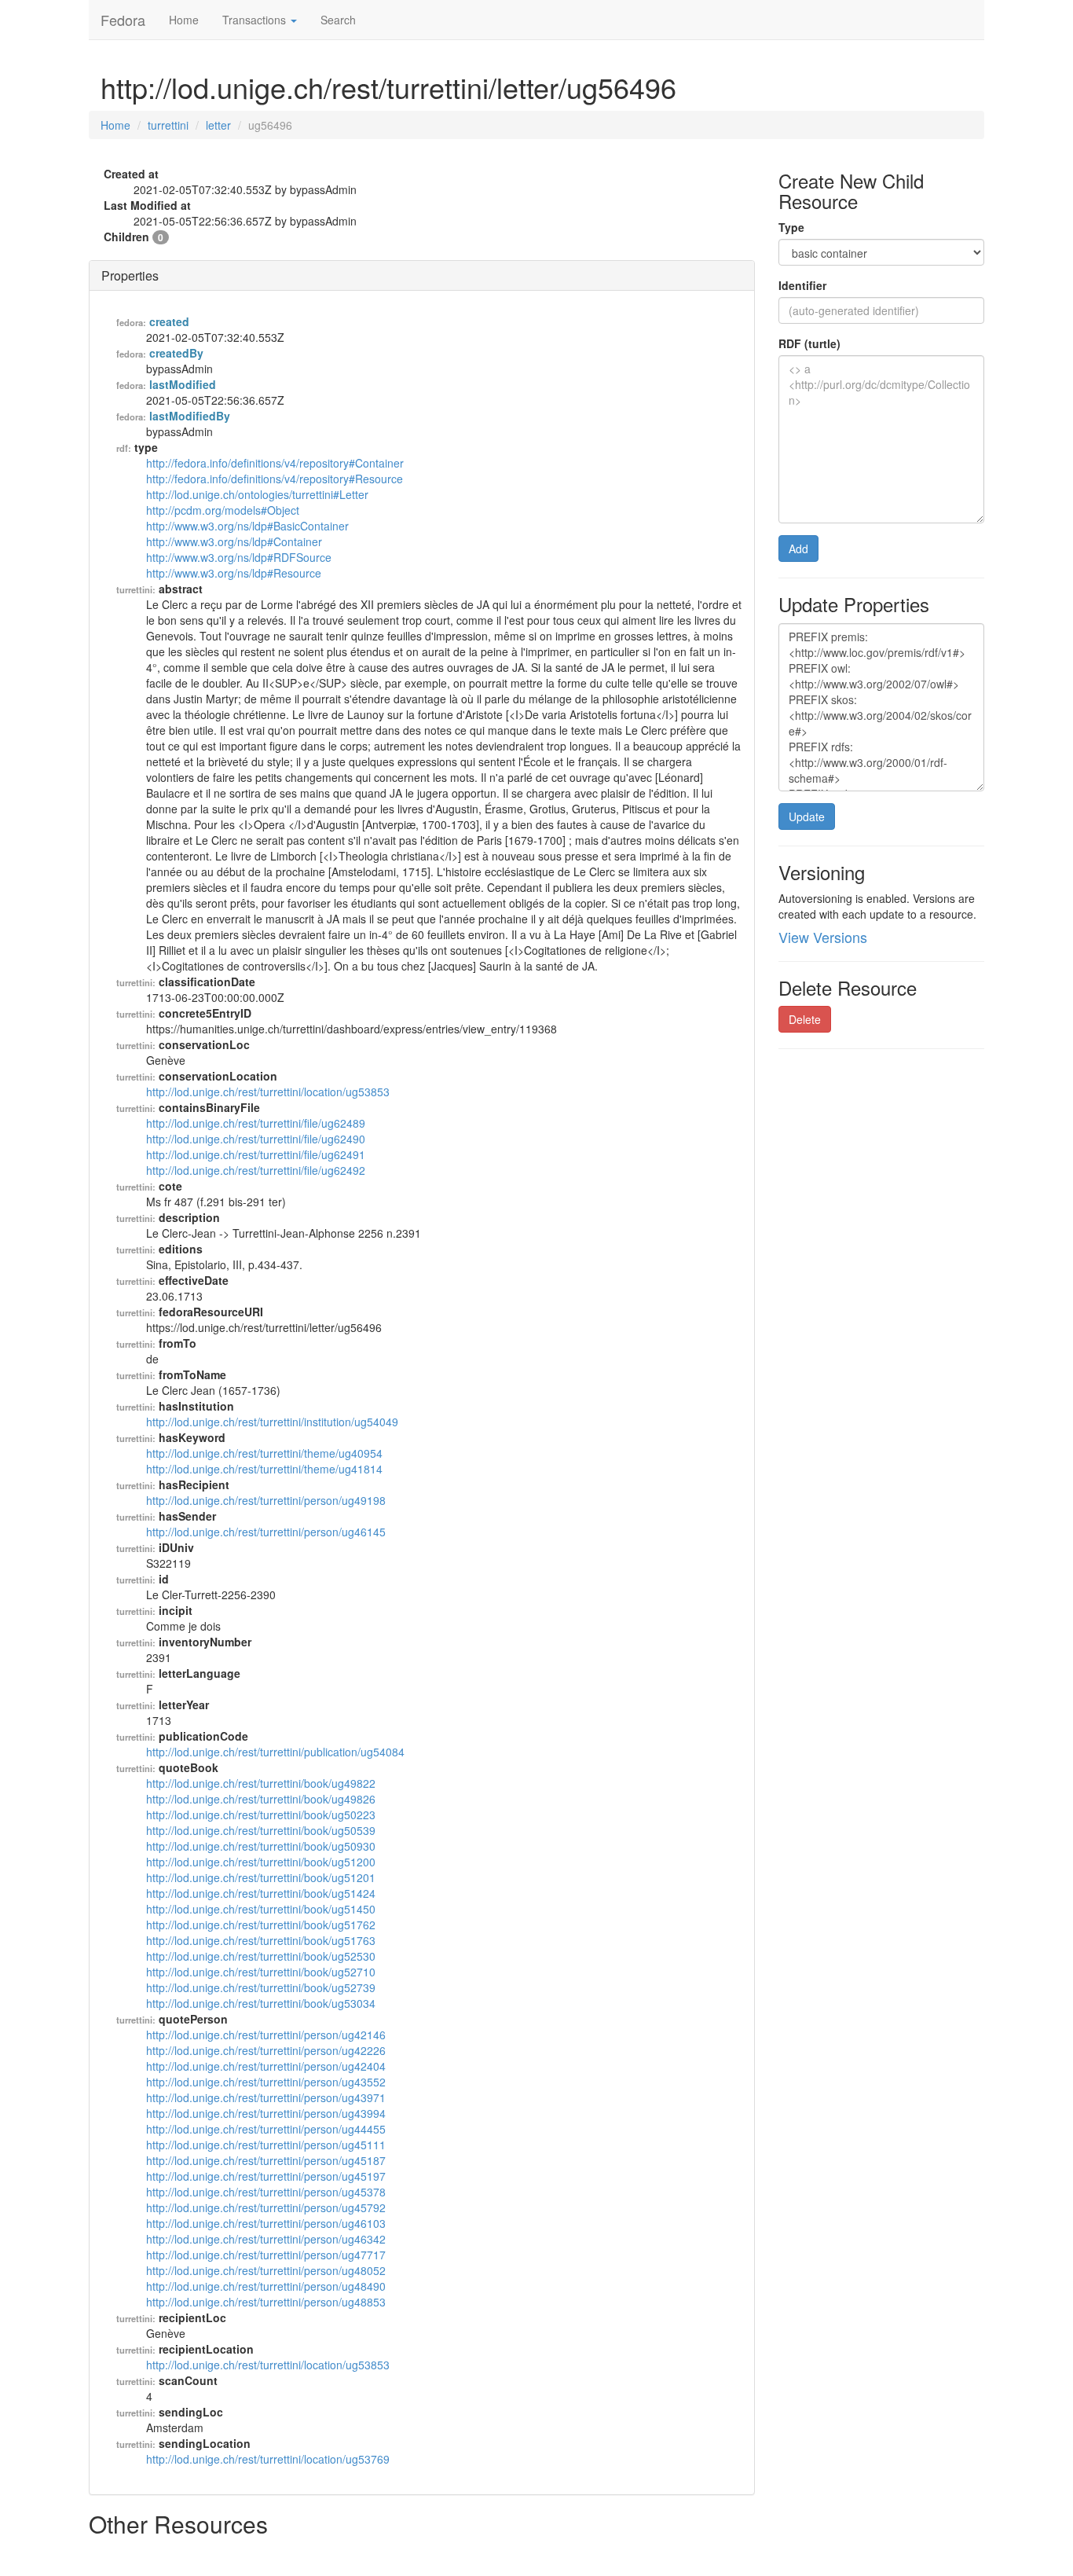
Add (798, 549)
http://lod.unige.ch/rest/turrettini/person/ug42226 (266, 2050)
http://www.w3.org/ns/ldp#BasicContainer (247, 526)
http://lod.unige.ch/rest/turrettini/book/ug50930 (261, 1846)
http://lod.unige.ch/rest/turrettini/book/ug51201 (261, 1877)
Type (791, 227)
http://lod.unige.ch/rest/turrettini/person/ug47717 (266, 2255)
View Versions (823, 937)
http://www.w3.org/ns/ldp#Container (234, 541)
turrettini (168, 125)
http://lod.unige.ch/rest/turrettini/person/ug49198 (266, 1500)
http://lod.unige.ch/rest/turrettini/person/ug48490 (266, 2286)
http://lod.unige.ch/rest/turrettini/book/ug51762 (261, 1925)
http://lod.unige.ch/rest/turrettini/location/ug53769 (268, 2459)
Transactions (256, 20)
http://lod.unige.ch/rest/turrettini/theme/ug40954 (264, 1453)
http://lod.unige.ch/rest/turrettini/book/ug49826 (261, 1799)
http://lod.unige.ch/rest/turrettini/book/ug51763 (261, 1940)
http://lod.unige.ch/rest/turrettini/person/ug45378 (266, 2192)
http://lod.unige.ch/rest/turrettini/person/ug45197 (266, 2176)
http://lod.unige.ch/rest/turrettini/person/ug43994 (266, 2113)
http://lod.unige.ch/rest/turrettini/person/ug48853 (266, 2302)
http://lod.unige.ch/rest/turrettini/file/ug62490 (256, 1139)
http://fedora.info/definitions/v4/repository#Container (275, 463)
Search (338, 20)
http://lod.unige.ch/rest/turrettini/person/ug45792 (266, 2207)
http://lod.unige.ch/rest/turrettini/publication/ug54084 (275, 1752)
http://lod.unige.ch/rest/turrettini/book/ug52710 (261, 1972)
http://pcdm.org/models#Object (223, 510)
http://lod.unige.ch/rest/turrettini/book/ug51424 (261, 1893)
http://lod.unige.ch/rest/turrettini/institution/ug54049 (272, 1422)
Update (807, 816)
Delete (805, 1019)
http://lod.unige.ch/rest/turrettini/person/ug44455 (266, 2129)
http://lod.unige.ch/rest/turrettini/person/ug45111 (266, 2145)
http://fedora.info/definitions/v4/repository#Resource (275, 479)
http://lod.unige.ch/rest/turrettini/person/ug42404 (266, 2066)
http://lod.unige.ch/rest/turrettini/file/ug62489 (256, 1123)
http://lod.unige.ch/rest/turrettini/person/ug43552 (266, 2082)
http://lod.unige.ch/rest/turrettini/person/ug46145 (266, 1532)
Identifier (802, 285)
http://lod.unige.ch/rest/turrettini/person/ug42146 (266, 2035)
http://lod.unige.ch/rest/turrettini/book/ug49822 (261, 1783)
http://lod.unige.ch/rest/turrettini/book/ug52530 (261, 1956)
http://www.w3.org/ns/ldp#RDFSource (239, 557)
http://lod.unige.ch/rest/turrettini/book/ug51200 (261, 1862)
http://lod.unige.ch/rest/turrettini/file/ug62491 (256, 1154)
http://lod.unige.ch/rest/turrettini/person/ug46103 (266, 2223)
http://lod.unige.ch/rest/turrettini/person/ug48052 (266, 2270)
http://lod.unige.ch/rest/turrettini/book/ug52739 (261, 1987)
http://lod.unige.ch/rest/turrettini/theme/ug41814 (264, 1469)
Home (184, 20)
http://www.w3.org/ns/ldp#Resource (234, 573)
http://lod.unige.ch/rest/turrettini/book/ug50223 (261, 1815)
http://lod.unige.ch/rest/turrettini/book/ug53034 (261, 2003)
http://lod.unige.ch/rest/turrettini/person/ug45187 (266, 2160)
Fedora (123, 20)
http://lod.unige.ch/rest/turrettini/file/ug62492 (256, 1170)
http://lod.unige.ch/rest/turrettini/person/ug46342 (266, 2239)
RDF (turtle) (809, 343)
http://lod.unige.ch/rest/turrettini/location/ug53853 (268, 1092)
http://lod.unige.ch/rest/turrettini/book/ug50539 (261, 1830)
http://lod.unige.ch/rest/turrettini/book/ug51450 (261, 1909)
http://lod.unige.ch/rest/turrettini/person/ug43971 (266, 2097)
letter (218, 125)
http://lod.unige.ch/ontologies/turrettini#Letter (257, 494)
